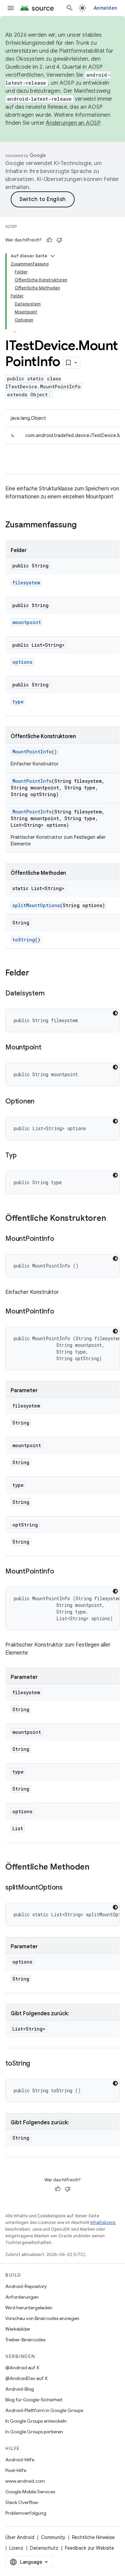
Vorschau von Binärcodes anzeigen (42, 2318)
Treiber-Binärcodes (25, 2340)
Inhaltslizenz (103, 2222)
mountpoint (27, 622)
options (22, 662)
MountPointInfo (32, 752)
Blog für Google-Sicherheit (34, 2400)
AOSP (11, 227)
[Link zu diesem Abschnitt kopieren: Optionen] (41, 1102)
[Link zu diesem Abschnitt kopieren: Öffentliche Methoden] (96, 1868)
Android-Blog (20, 2389)
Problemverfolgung (26, 2513)
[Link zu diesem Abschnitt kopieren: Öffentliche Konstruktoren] (113, 1219)
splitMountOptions (36, 905)
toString (24, 940)
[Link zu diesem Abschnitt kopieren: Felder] (36, 973)
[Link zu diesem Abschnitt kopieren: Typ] (23, 1156)
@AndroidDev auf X (26, 2378)
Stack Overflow (22, 2502)
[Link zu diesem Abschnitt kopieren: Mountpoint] (48, 1048)
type (18, 702)
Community (53, 2537)
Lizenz (16, 2548)
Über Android (20, 2537)
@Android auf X (22, 2368)
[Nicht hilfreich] (59, 240)
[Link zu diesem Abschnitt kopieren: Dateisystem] (51, 994)
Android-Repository (26, 2286)
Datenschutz (44, 2548)
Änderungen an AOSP (73, 123)
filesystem (26, 583)
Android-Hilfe (20, 2460)
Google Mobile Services (30, 2492)
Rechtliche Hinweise (93, 2537)
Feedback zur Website (89, 2548)
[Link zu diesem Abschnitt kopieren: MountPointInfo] (61, 1239)
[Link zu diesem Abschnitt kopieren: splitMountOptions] (69, 1888)
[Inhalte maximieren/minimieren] (53, 256)
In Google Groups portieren (34, 2432)
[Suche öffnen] (70, 8)
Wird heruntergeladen (29, 2308)
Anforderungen (22, 2297)
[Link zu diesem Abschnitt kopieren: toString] (37, 2064)
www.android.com (25, 2481)
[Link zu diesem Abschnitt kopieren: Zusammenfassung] (83, 525)
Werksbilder (18, 2329)
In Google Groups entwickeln (36, 2421)
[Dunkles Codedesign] (115, 1013)
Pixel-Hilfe (16, 2470)
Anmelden (105, 8)
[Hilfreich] (49, 240)
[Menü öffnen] (11, 8)
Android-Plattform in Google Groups (44, 2410)
